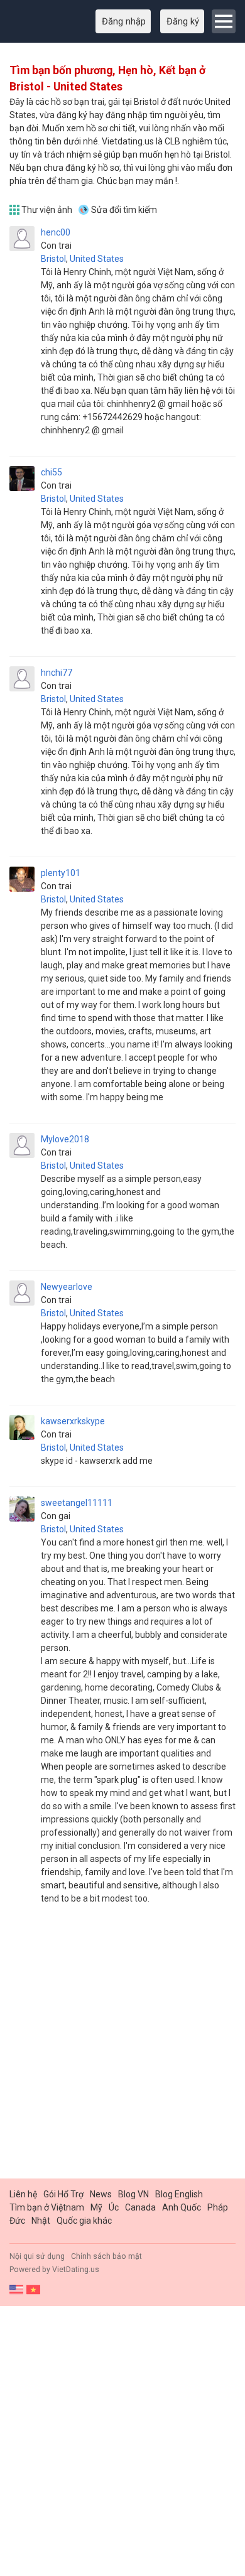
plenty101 (61, 873)
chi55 (52, 472)
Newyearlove (67, 1287)
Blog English (179, 2194)
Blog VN (133, 2194)
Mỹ (96, 2207)
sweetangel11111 (77, 1503)
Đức (17, 2221)
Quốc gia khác (84, 2221)
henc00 (56, 232)
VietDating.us (76, 2270)
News (101, 2194)
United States (97, 259)
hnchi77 (57, 673)
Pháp (218, 2207)
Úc (114, 2207)
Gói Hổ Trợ (63, 2194)
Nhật (41, 2221)
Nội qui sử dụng (37, 2256)
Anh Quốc (182, 2207)
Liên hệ (23, 2194)
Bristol (53, 259)
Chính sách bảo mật (106, 2256)
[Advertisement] (122, 2047)
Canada (140, 2207)
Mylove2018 (65, 1139)
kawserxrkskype (73, 1421)
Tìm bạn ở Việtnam (47, 2207)
